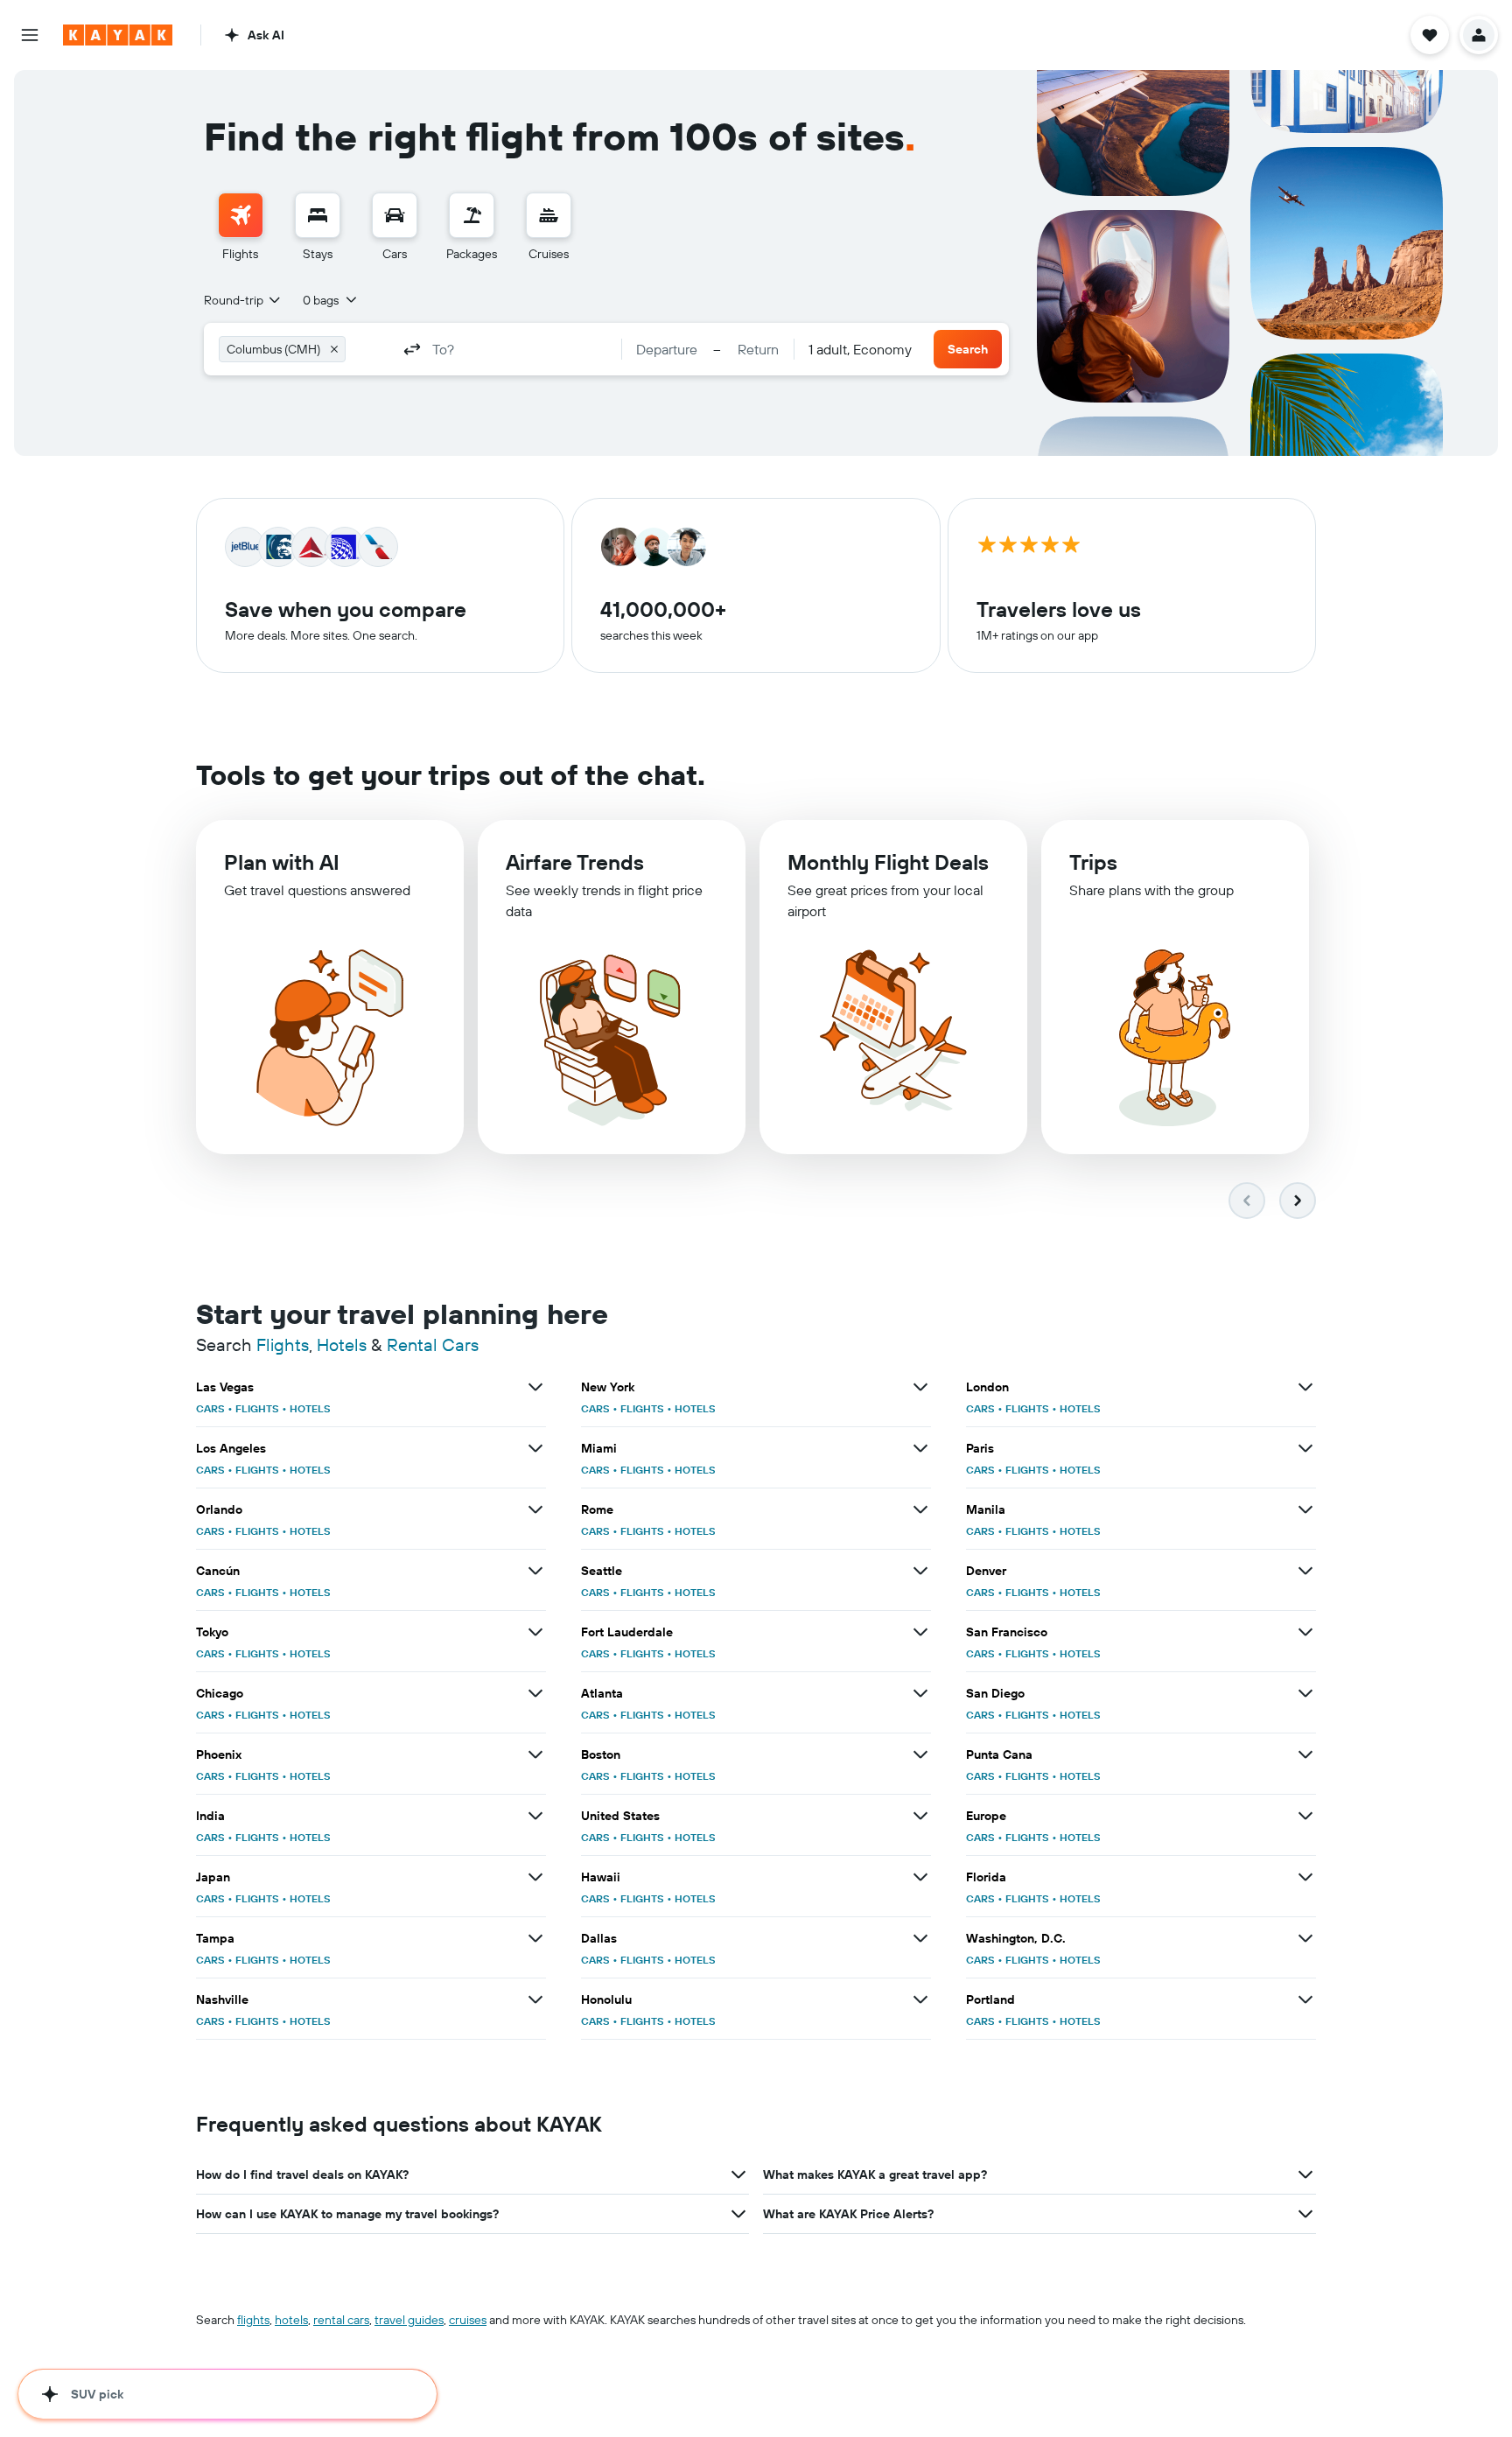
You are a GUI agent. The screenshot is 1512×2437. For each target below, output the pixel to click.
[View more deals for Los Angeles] (535, 1448)
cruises (468, 2320)
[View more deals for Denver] (1305, 1571)
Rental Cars (433, 1345)
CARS (210, 1408)
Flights (283, 1345)
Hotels (342, 1345)
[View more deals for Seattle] (920, 1571)
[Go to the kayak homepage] (118, 35)
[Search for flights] (241, 215)
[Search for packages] (472, 215)
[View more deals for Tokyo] (535, 1632)
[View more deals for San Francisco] (1305, 1632)
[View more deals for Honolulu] (920, 1999)
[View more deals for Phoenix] (535, 1754)
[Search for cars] (395, 215)
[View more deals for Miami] (920, 1448)
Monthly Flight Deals (888, 862)
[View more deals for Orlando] (535, 1509)
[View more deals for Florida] (1305, 1877)
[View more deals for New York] (920, 1387)
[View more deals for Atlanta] (920, 1693)
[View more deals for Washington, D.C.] (1305, 1938)
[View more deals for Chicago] (535, 1693)
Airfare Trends (575, 862)
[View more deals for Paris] (1305, 1448)
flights (253, 2320)
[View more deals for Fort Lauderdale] (920, 1632)
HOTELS (310, 1408)
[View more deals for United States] (920, 1816)
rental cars (341, 2320)
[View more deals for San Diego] (1305, 1693)
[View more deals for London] (1305, 1387)
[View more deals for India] (535, 1816)
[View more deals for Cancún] (535, 1571)
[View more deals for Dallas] (920, 1938)
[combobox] (243, 300)
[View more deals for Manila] (1305, 1509)
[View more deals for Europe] (1305, 1816)
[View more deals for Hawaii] (920, 1877)
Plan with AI (282, 862)
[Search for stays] (318, 215)
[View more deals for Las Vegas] (535, 1387)
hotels (291, 2320)
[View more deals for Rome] (920, 1509)
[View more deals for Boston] (920, 1754)
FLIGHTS (257, 1408)
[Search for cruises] (549, 215)
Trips (1093, 862)
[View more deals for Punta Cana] (1305, 1754)
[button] (30, 35)
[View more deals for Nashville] (535, 1999)
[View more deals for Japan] (535, 1877)
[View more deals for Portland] (1305, 1999)
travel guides (409, 2320)
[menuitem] (241, 228)
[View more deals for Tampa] (535, 1938)
